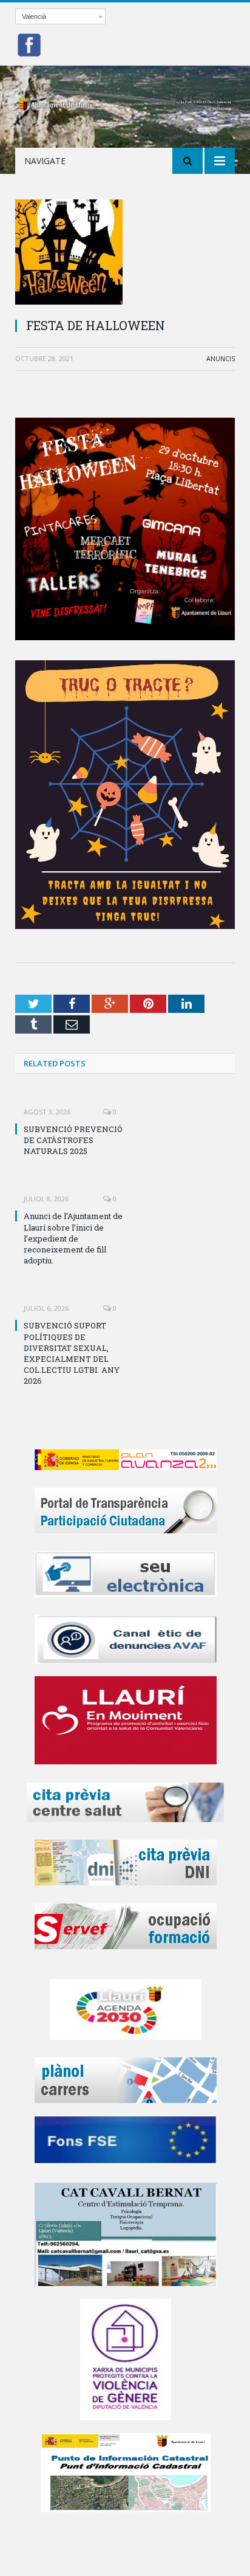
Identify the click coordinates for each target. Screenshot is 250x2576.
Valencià (34, 16)
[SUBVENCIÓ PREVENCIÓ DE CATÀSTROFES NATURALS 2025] (70, 1103)
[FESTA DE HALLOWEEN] (125, 254)
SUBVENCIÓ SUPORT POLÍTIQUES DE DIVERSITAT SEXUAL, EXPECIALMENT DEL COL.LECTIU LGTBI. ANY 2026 (72, 1353)
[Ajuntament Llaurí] (125, 102)
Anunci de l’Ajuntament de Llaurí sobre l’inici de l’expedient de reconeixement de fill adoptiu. (73, 1238)
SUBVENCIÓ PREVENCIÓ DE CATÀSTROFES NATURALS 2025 (73, 1140)
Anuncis (221, 358)
